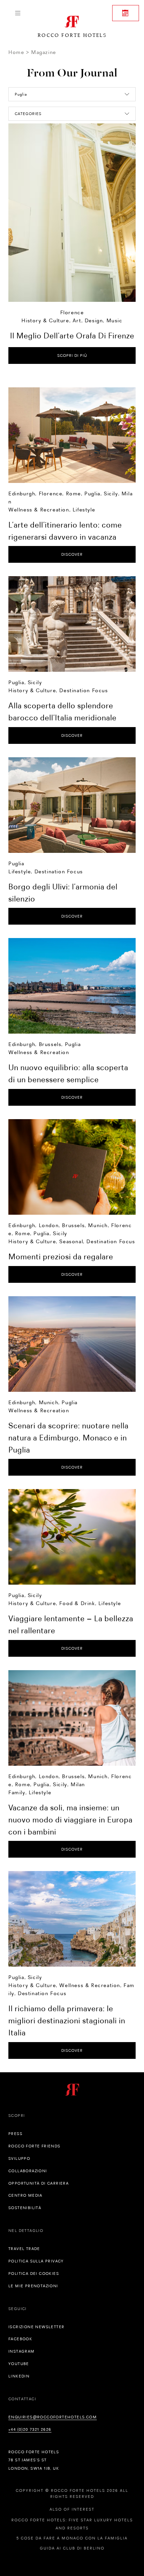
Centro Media (25, 2195)
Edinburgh (22, 494)
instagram (22, 2351)
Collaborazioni (28, 2171)
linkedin (19, 2376)
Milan (78, 1784)
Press (15, 2134)
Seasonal (71, 1241)
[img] (72, 435)
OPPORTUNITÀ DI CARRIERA (39, 2183)
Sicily (111, 494)
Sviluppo (19, 2158)
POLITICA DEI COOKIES (34, 2273)
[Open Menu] (18, 13)
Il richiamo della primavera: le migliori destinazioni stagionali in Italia (67, 2020)
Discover (72, 554)
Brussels (50, 1044)
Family (17, 1792)
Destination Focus (84, 690)
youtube (19, 2364)
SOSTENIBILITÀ (25, 2208)
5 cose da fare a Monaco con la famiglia (72, 2538)
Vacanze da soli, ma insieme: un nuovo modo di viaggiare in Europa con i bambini (70, 1820)
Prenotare (126, 13)
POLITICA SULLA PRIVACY (36, 2261)
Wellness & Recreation (39, 510)
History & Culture (45, 320)
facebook (20, 2339)
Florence (72, 312)
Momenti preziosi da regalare (61, 1256)
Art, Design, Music (98, 320)
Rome (74, 494)
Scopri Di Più (72, 355)
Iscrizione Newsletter (36, 2327)
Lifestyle (84, 510)
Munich (98, 1225)
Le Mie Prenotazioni (33, 2286)
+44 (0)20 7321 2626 (30, 2429)
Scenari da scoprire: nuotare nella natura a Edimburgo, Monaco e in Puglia (68, 1438)
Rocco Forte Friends (34, 2146)
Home (16, 52)
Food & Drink (77, 1603)
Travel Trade (24, 2249)
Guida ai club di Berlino (72, 2548)
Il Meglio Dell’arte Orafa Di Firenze (72, 336)
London (49, 1225)
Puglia (92, 494)
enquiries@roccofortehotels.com (53, 2417)
